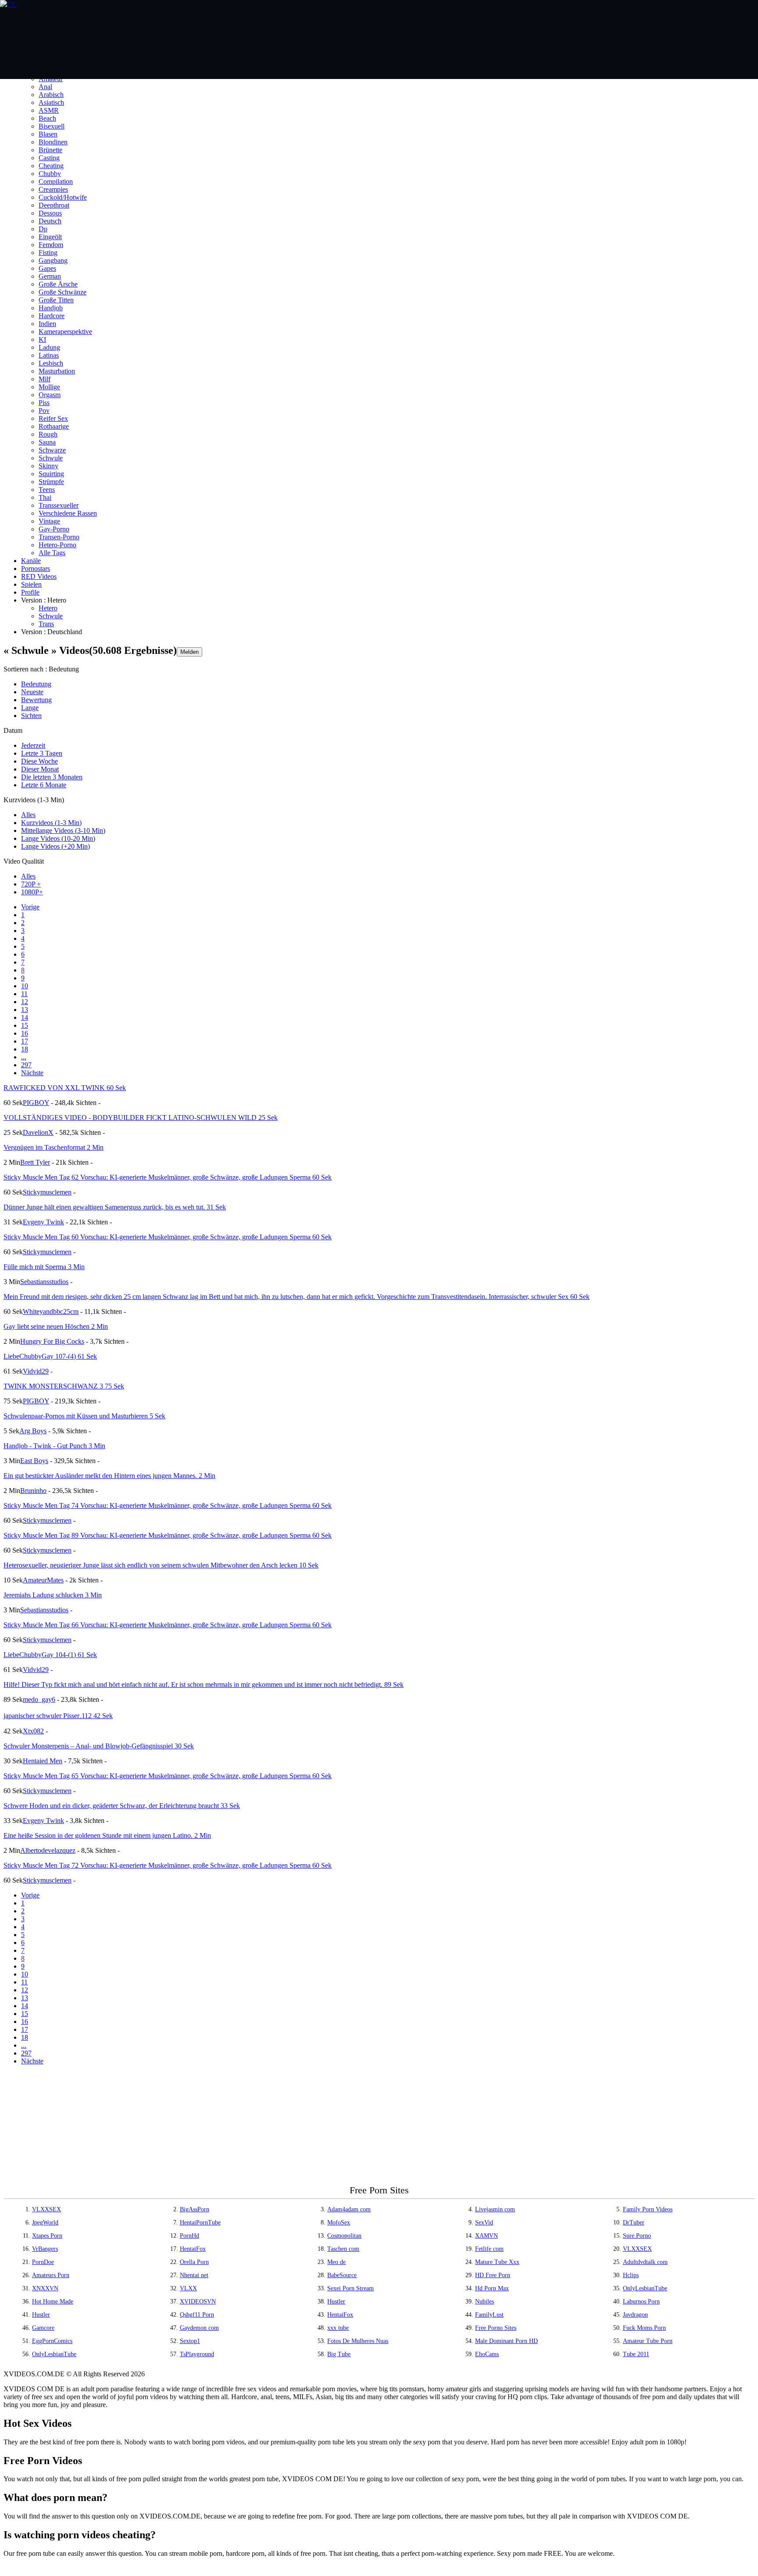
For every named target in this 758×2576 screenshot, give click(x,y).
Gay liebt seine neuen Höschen (56, 1326)
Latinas (49, 355)
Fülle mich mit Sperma (44, 1267)
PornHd (189, 2236)
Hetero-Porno (57, 545)
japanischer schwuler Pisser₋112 (58, 1716)
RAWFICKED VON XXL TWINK (65, 1088)
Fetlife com (489, 2249)
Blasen (48, 134)
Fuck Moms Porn (644, 2328)
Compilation (56, 181)
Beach (47, 118)
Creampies (53, 189)
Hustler (336, 2302)
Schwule (51, 458)
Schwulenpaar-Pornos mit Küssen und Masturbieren (84, 1416)
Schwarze (52, 450)
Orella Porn (194, 2262)
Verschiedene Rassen (68, 513)
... (24, 1057)
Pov (44, 411)
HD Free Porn (493, 2275)
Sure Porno (637, 2236)
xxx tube (338, 2328)
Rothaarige (54, 426)
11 (24, 994)
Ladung (49, 347)
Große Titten (56, 300)
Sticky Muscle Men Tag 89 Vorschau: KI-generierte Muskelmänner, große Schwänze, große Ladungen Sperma (168, 1535)
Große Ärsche (58, 284)
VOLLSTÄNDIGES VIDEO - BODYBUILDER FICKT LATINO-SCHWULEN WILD (141, 1118)
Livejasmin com (495, 2209)
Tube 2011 (636, 2354)
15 (25, 1025)
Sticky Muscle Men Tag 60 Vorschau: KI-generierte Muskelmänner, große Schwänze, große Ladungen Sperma (168, 1237)
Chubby (50, 174)
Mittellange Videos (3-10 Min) (63, 831)
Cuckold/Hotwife (63, 197)
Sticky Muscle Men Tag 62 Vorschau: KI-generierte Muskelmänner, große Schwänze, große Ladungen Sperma (168, 1177)
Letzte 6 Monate (44, 785)
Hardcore (52, 316)
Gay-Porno (54, 529)
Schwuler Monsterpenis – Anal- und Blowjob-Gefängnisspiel (99, 1746)
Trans (46, 624)
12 (25, 1002)
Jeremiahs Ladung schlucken (53, 1595)
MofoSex (339, 2223)
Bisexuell (52, 126)
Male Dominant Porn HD (506, 2341)
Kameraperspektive (65, 332)
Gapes (47, 268)
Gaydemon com (199, 2328)
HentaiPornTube (200, 2223)
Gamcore (43, 2328)
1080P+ (32, 892)
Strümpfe (51, 482)
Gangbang (53, 260)
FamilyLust (489, 2315)
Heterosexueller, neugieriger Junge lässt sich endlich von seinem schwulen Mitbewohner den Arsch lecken (161, 1565)
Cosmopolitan (344, 2236)
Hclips (631, 2275)
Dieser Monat (40, 769)
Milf (45, 379)
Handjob (51, 308)
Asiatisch (51, 102)
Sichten (31, 716)
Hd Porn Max (492, 2288)
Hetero (48, 608)
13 (25, 1010)
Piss (44, 403)
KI (42, 339)
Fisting (48, 253)
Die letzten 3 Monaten (52, 777)
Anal (45, 87)
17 (25, 1041)
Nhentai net (194, 2275)
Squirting (51, 474)
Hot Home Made (53, 2302)
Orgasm (50, 395)
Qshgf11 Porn (197, 2315)
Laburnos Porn (641, 2302)
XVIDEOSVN (198, 2302)
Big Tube (339, 2354)
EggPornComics (52, 2341)
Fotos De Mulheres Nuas (358, 2341)
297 (26, 1065)
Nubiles (484, 2302)
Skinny (48, 466)
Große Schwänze (63, 292)
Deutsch (50, 221)
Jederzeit (33, 745)
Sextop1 (190, 2341)
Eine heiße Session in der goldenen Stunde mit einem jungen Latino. (107, 1835)
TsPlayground (197, 2354)
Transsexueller (59, 505)
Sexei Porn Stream (350, 2288)
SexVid (484, 2223)
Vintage (49, 521)
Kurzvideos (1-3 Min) (51, 823)
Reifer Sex (53, 418)
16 (25, 1033)
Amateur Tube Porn (648, 2341)
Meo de (336, 2262)
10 (25, 986)
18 (25, 1049)
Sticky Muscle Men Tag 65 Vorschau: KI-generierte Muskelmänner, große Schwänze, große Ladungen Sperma (168, 1776)
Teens (47, 490)
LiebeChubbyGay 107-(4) (50, 1356)
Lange (30, 708)
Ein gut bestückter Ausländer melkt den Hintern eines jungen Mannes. (109, 1476)
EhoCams (487, 2354)
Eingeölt (50, 237)
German (50, 276)
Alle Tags (52, 553)
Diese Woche (39, 761)
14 (25, 1017)
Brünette (50, 150)
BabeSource (342, 2275)
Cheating (51, 166)
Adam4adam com (349, 2209)
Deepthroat (54, 205)
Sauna (47, 442)
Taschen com (343, 2249)
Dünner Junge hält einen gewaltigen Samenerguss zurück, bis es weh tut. (115, 1207)
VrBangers (45, 2249)
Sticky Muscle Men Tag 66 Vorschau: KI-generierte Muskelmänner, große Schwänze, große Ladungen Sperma (168, 1625)
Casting (49, 158)
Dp (43, 229)
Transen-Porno (59, 537)
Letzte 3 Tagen (42, 753)
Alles (28, 815)
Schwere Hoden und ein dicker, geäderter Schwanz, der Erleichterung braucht (122, 1806)
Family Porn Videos (648, 2209)
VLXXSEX (46, 2209)
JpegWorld (45, 2223)
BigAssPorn (195, 2209)
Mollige (49, 387)
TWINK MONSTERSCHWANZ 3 (64, 1386)
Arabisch (51, 95)
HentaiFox (193, 2249)
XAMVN (486, 2236)
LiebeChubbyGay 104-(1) (50, 1655)
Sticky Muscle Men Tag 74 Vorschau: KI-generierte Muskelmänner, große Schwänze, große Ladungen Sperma (168, 1505)
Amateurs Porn (51, 2275)
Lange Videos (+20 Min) (55, 846)
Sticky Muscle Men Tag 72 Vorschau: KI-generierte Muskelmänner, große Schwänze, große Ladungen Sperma (168, 1865)
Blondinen (53, 142)
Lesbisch (51, 363)
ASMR (49, 110)
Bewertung (36, 700)
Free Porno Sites (496, 2328)
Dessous (50, 213)
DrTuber (634, 2223)
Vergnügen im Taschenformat (54, 1147)
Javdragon (635, 2315)
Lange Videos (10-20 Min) (58, 838)
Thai (45, 497)
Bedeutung (36, 684)
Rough (48, 434)
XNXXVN (45, 2288)
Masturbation (57, 371)
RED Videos (39, 576)
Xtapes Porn (47, 2236)
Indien (47, 324)
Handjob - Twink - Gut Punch (54, 1446)
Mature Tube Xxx (497, 2262)
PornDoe (43, 2262)
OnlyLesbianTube (645, 2288)
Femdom (51, 245)
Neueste (32, 692)
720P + (31, 884)
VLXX (188, 2288)
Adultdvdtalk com (645, 2262)
